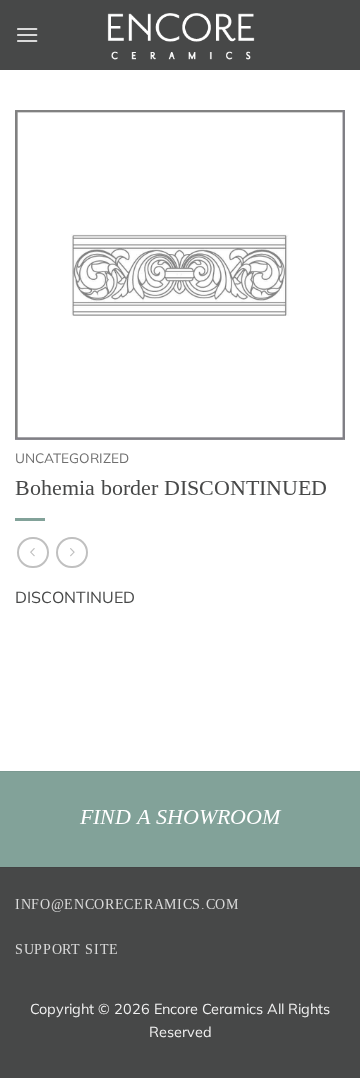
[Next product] (32, 552)
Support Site (67, 949)
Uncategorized (72, 457)
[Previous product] (71, 552)
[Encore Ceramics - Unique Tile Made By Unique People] (180, 35)
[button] (27, 34)
